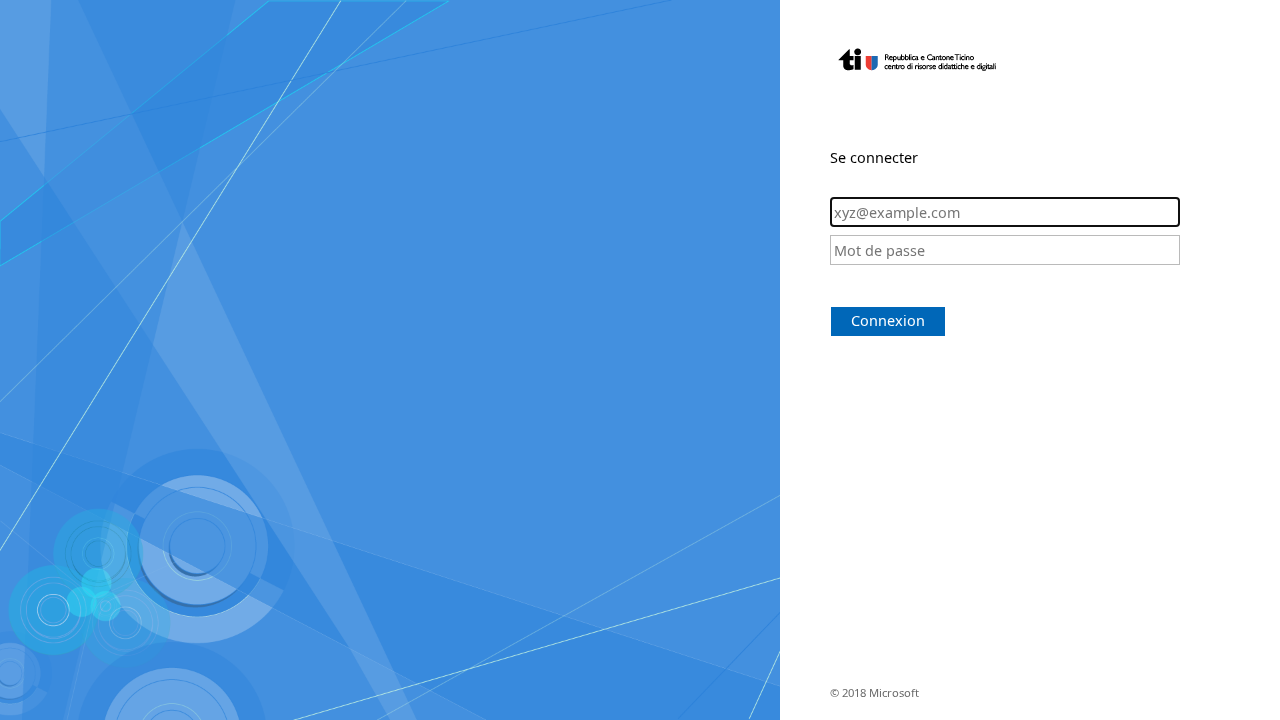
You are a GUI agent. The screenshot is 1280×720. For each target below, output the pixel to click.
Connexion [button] (888, 320)
